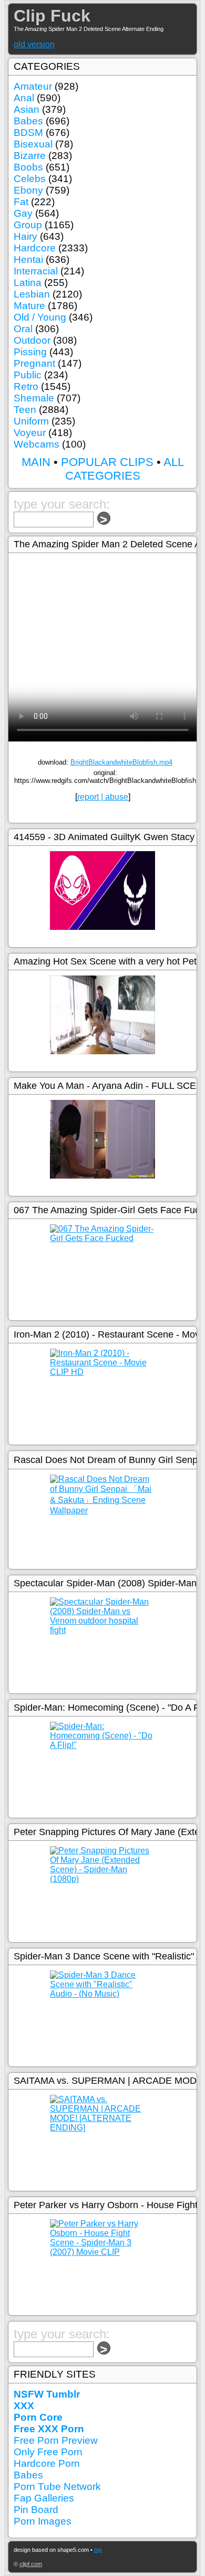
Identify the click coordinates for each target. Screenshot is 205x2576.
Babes (28, 121)
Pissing (30, 352)
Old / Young (40, 317)
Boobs (28, 167)
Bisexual (33, 144)
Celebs (30, 179)
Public (28, 375)
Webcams (37, 444)
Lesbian (32, 294)
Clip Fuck (52, 16)
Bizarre (30, 156)
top (98, 2550)
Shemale (34, 398)
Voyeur (30, 433)
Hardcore (35, 248)
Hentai (28, 259)
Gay (23, 213)
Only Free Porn (48, 2452)
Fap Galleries (44, 2498)
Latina (28, 283)
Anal (24, 98)
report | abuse (103, 797)
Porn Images (43, 2521)
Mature (29, 306)
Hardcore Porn (47, 2463)
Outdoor (32, 340)
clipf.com (31, 2564)
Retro (26, 386)
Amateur (33, 86)
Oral (23, 329)
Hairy (25, 236)
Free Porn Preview (56, 2440)
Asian (27, 109)
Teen (25, 410)
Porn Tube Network (57, 2487)
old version (34, 44)
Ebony (28, 190)
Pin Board (36, 2510)
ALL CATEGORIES (125, 469)
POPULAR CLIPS (107, 462)
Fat (21, 202)
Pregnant (34, 363)
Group (28, 225)
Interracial (36, 271)
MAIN (36, 462)
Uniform (31, 421)
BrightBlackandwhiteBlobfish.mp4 (121, 762)
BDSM (28, 132)
